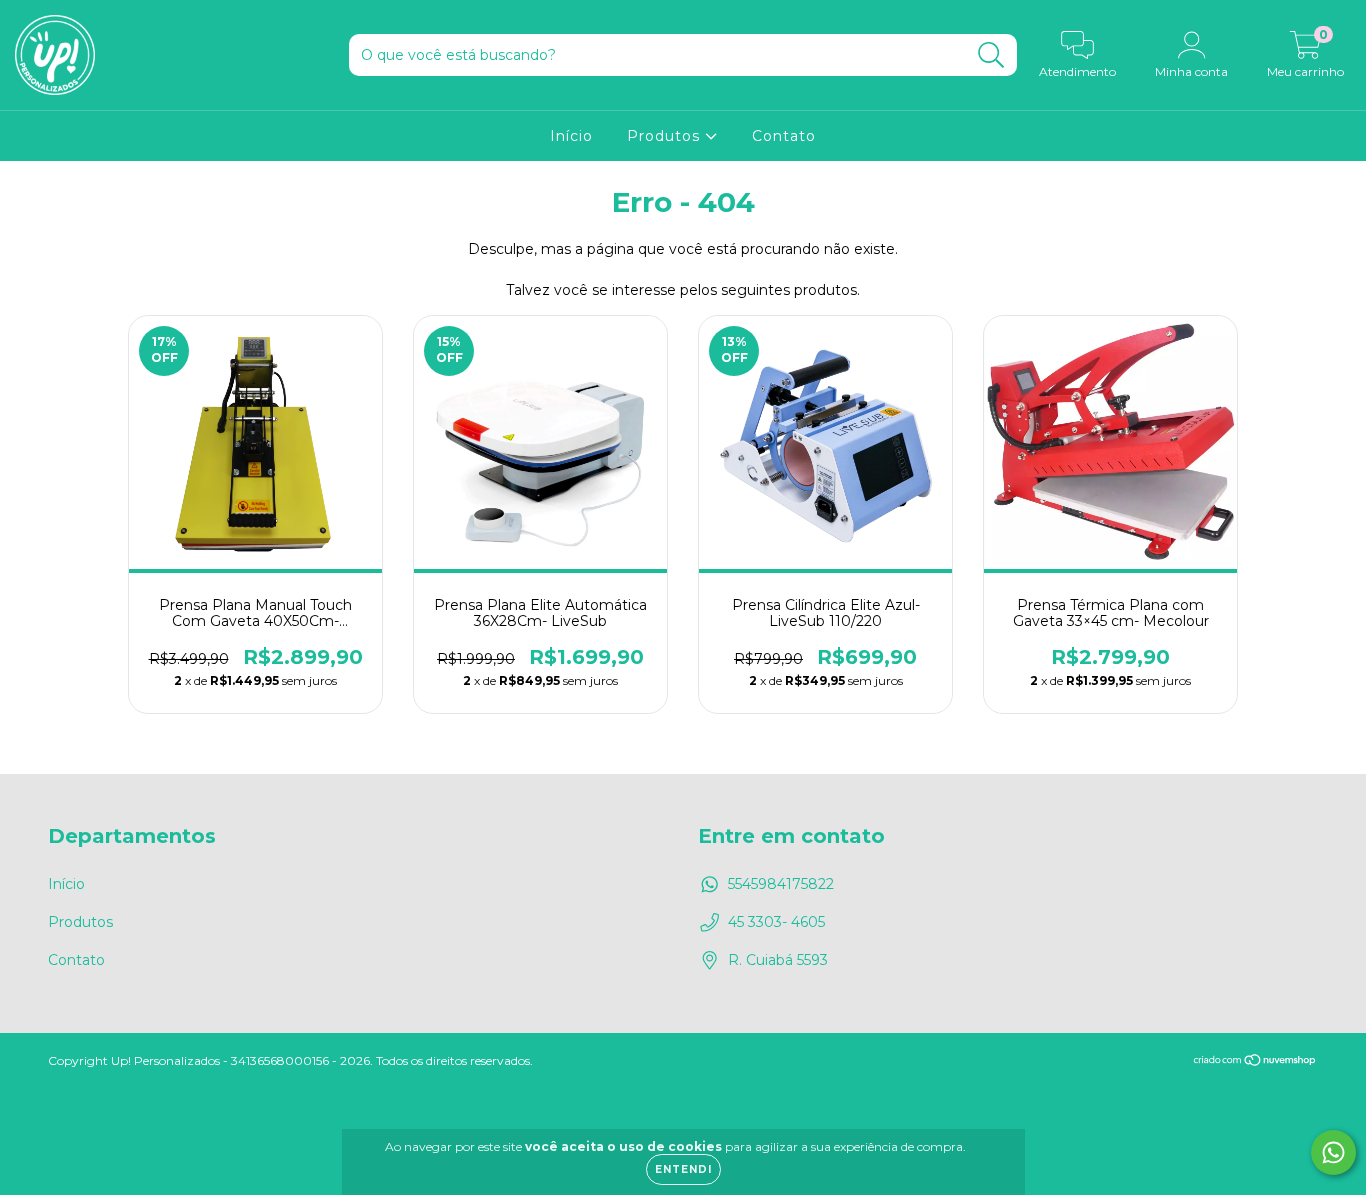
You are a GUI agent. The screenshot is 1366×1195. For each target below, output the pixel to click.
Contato (784, 136)
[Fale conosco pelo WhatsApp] (1333, 1152)
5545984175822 (781, 884)
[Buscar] (991, 55)
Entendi (683, 1169)
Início (571, 136)
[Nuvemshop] (1255, 1061)
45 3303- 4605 (776, 922)
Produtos (666, 136)
